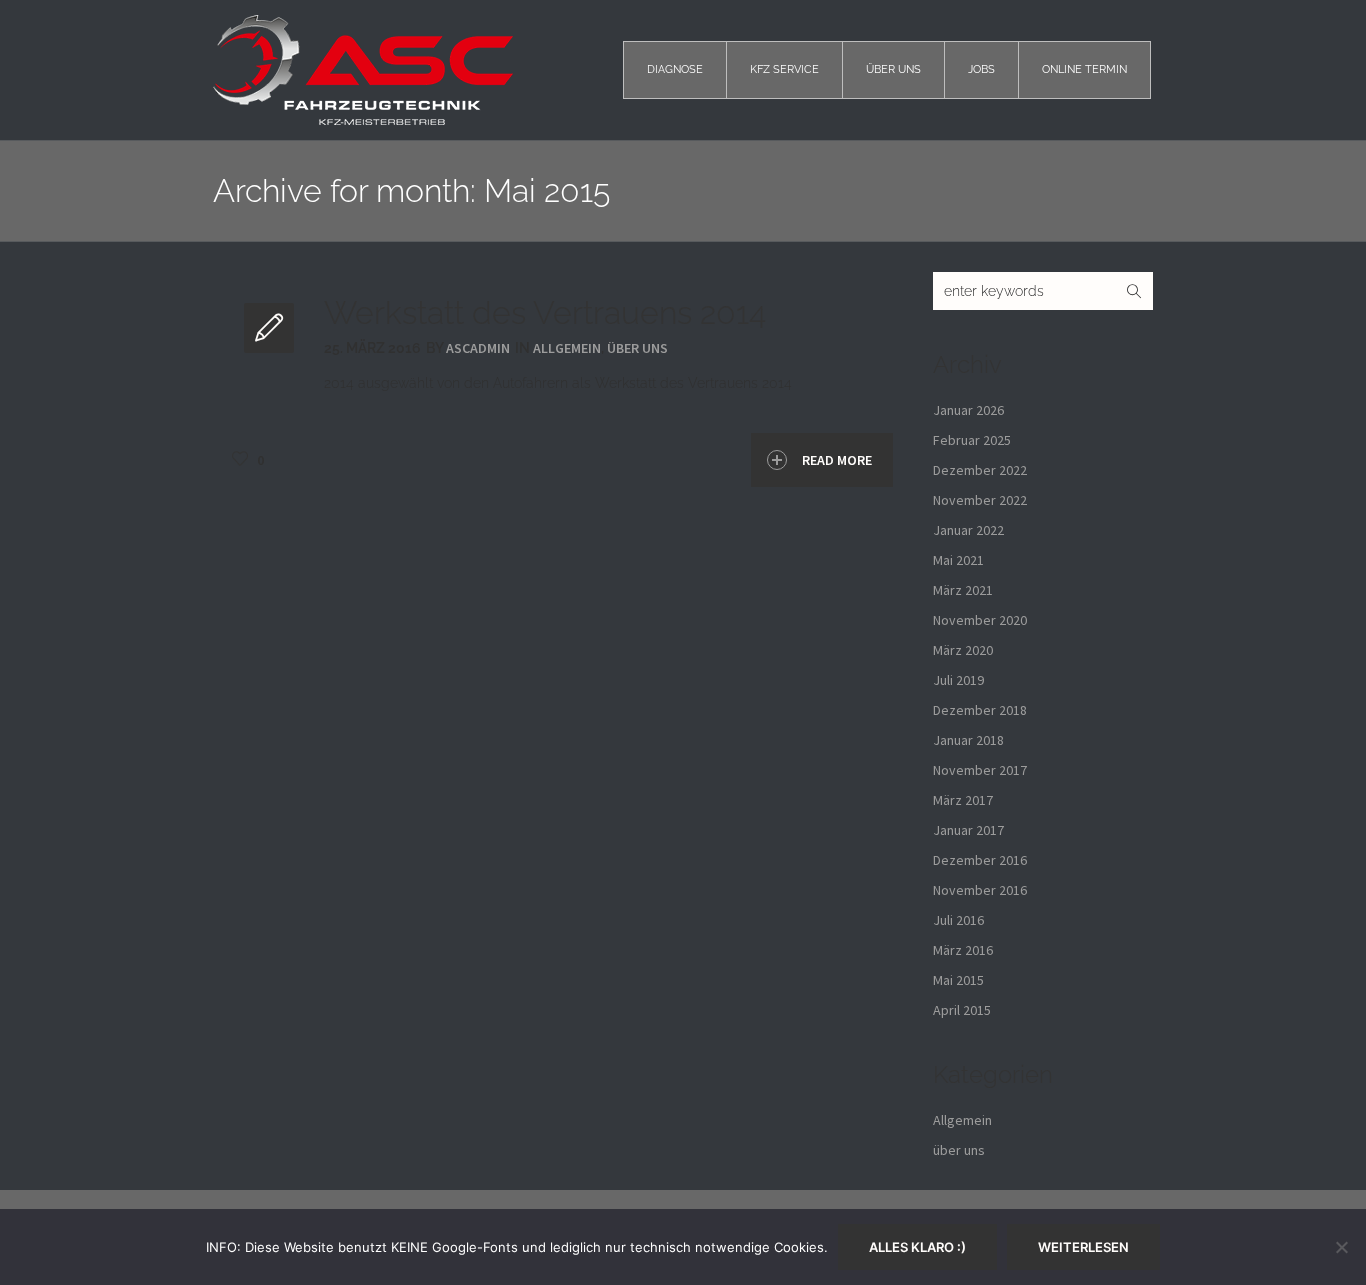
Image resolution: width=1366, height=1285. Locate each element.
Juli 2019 (958, 680)
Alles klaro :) (917, 1247)
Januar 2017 (968, 830)
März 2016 (963, 950)
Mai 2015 (958, 980)
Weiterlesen (1083, 1247)
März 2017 (963, 800)
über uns (637, 348)
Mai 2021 (958, 560)
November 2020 (980, 620)
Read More (837, 460)
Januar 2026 (968, 410)
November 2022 (980, 500)
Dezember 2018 (980, 710)
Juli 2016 (958, 920)
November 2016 (980, 890)
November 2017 (980, 770)
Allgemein (567, 348)
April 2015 (962, 1010)
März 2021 (963, 590)
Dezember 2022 (980, 470)
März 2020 (963, 650)
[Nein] (1341, 1247)
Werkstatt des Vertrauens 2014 (545, 312)
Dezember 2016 (980, 860)
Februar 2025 (972, 440)
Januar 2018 (968, 740)
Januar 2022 (968, 530)
